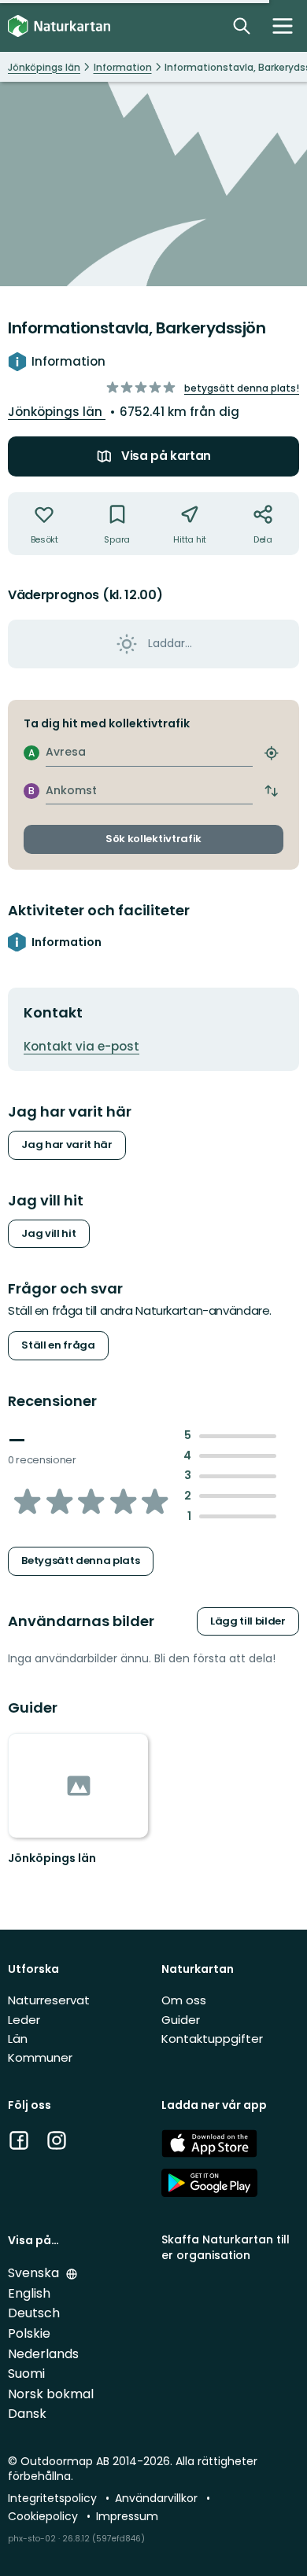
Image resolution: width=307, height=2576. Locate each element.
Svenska (35, 2273)
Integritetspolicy (54, 2498)
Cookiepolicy (44, 2516)
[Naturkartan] (59, 26)
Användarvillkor (158, 2498)
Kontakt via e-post (81, 1046)
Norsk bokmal (51, 2394)
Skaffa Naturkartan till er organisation (226, 2247)
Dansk (27, 2414)
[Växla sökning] (242, 26)
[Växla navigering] (283, 26)
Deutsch (34, 2313)
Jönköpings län (57, 412)
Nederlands (43, 2354)
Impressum (127, 2516)
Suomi (26, 2374)
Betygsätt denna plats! (242, 388)
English (29, 2293)
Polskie (29, 2333)
